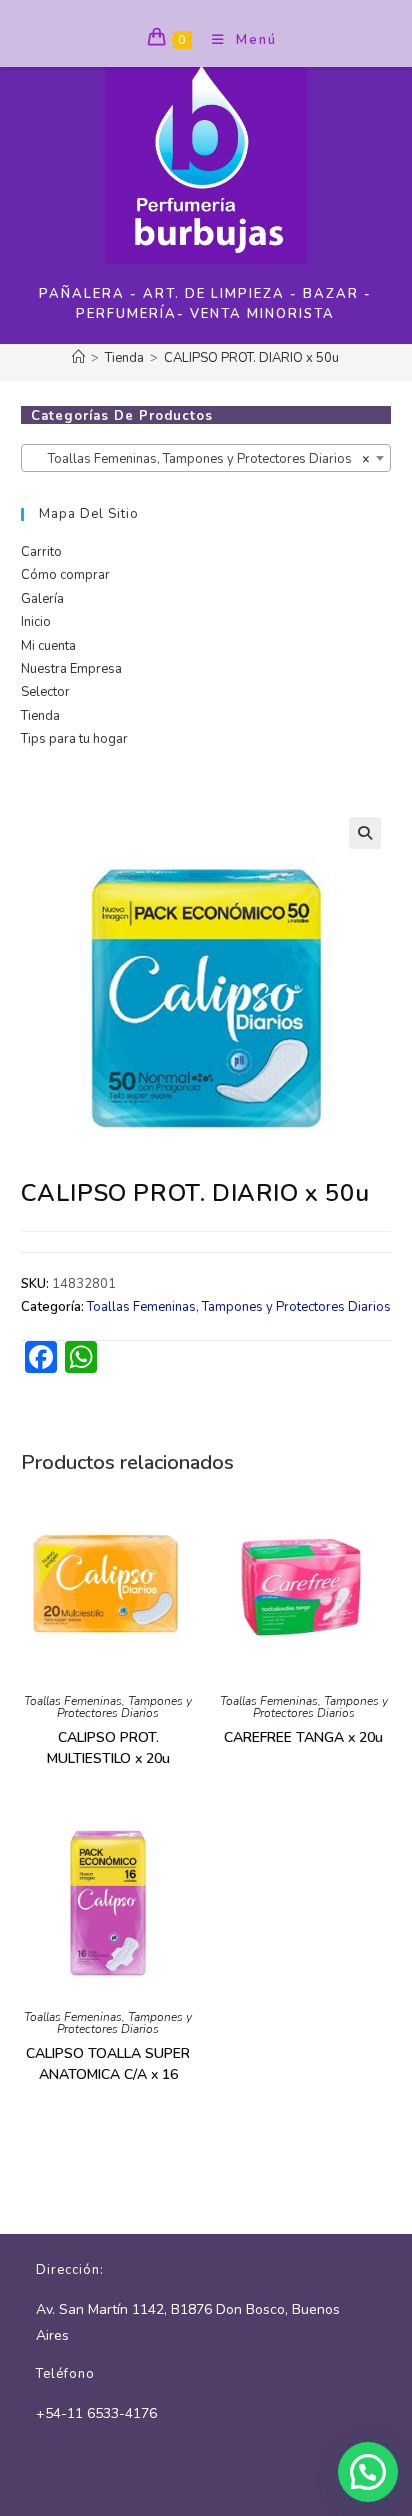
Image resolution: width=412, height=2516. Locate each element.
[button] (365, 833)
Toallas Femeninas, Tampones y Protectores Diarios (239, 1307)
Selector (45, 692)
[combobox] (206, 458)
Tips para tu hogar (74, 739)
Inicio (36, 622)
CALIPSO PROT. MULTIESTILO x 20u (108, 1748)
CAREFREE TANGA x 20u (303, 1737)
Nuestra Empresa (71, 669)
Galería (42, 599)
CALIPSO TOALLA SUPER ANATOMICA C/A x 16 (108, 2064)
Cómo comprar (65, 575)
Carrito (41, 552)
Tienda (40, 716)
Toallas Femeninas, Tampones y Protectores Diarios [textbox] (200, 459)
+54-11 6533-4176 (96, 2413)
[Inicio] (78, 358)
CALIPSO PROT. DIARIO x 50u (251, 358)
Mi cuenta (48, 646)
